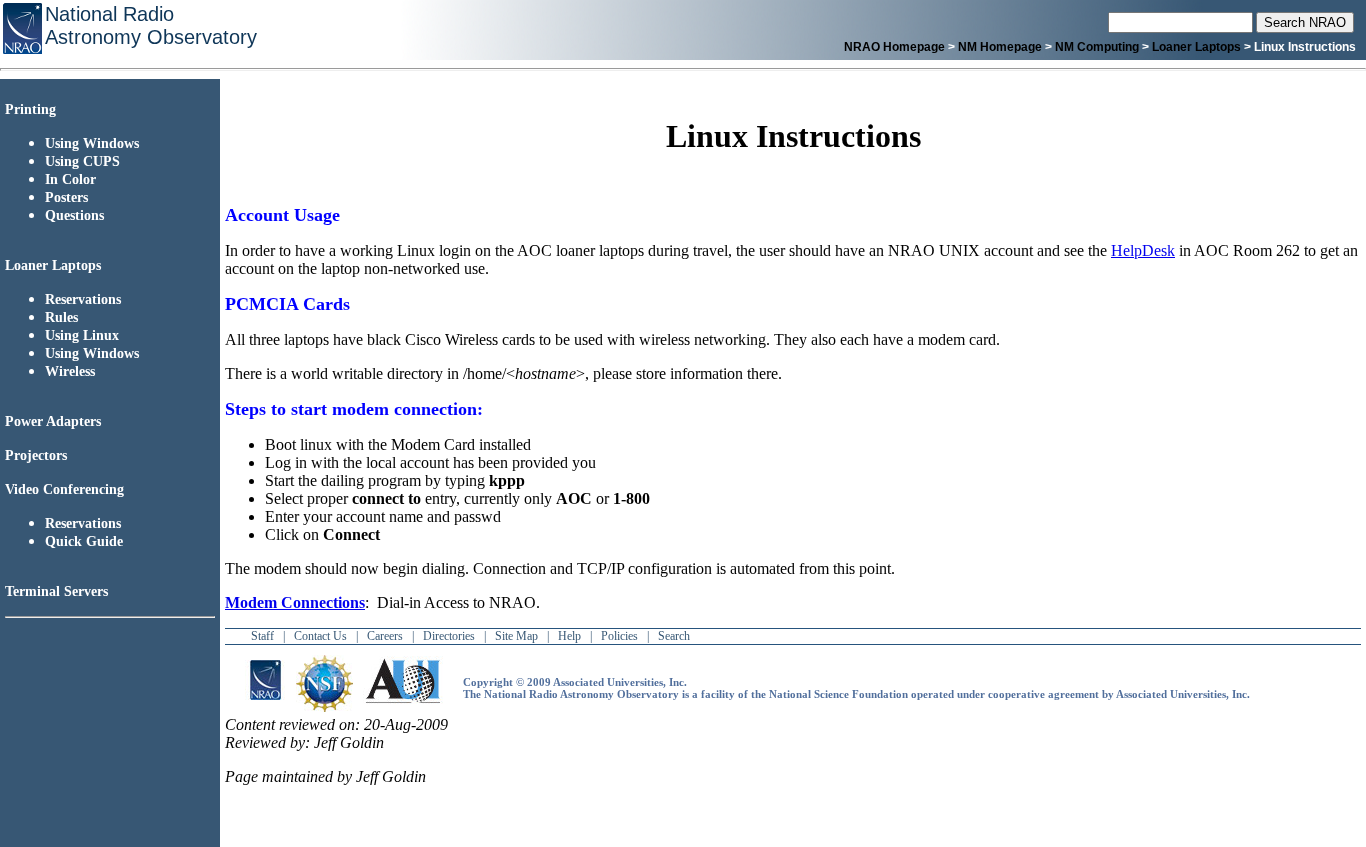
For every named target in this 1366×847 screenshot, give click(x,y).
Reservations (83, 299)
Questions (74, 215)
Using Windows (92, 143)
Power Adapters (53, 421)
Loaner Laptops (53, 265)
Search (674, 636)
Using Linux (82, 335)
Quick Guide (84, 541)
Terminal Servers (60, 591)
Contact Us (320, 636)
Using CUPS (82, 161)
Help (569, 636)
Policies (619, 636)
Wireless (70, 371)
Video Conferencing (64, 489)
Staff (262, 636)
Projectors (36, 455)
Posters (66, 197)
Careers (385, 636)
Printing (30, 109)
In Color (70, 179)
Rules (61, 317)
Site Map (516, 636)
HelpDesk (1143, 250)
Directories (449, 636)
